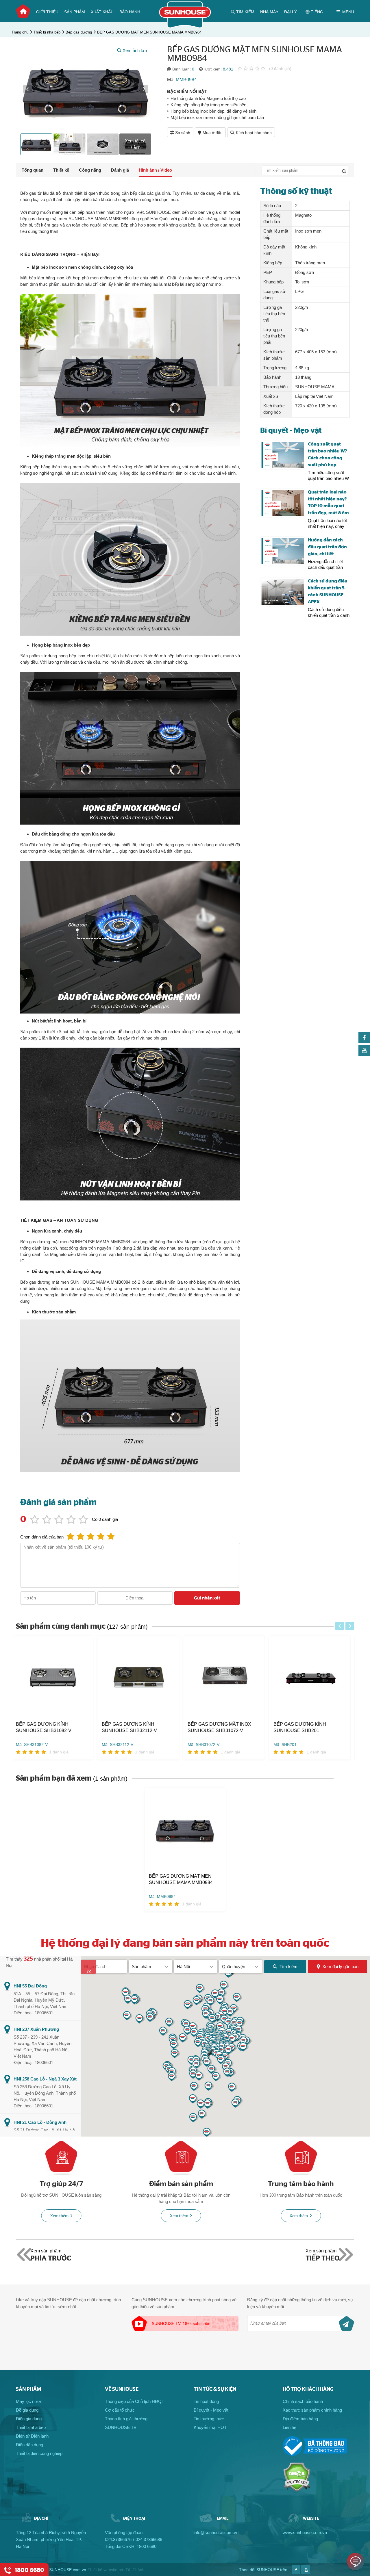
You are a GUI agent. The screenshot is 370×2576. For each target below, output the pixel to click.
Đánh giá (120, 170)
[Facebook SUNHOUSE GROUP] (364, 1042)
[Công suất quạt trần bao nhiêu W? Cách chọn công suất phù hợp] (283, 455)
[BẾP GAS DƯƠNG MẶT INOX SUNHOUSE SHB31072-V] (142, 1678)
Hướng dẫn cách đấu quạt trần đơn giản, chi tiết (327, 547)
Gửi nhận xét (207, 1598)
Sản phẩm (75, 12)
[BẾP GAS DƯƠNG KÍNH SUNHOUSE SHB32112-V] (57, 1678)
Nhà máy (269, 12)
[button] (27, 89)
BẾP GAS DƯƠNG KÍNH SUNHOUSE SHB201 (218, 1727)
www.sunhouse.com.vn (305, 2533)
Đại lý (291, 12)
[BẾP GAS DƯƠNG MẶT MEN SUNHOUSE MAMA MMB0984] (185, 1830)
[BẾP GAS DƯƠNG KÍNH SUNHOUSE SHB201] (228, 1678)
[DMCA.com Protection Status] (297, 2490)
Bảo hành (130, 12)
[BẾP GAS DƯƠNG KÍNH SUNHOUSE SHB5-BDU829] (314, 1678)
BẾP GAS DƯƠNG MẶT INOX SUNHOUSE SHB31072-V (138, 1727)
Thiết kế (61, 170)
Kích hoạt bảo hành (254, 133)
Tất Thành (135, 2570)
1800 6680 (147, 2546)
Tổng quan (33, 170)
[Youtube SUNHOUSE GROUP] (364, 1055)
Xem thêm (59, 2216)
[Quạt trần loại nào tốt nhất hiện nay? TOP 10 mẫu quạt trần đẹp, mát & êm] (283, 503)
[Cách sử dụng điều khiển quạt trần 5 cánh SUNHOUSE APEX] (283, 592)
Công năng (90, 170)
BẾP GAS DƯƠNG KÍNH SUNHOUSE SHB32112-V (48, 1727)
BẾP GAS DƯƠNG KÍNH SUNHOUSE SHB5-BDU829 (308, 1727)
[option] (86, 89)
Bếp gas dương (79, 32)
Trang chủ (23, 11)
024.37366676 (118, 2539)
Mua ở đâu (213, 133)
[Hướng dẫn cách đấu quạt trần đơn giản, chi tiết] (283, 551)
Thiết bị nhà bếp (47, 32)
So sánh (183, 133)
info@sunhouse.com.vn (216, 2533)
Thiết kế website (102, 2570)
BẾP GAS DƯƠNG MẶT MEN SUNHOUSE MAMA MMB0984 (149, 32)
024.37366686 (149, 2539)
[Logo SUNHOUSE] (185, 27)
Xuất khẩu (102, 12)
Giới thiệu (47, 12)
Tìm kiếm (288, 1967)
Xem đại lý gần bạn (340, 1967)
